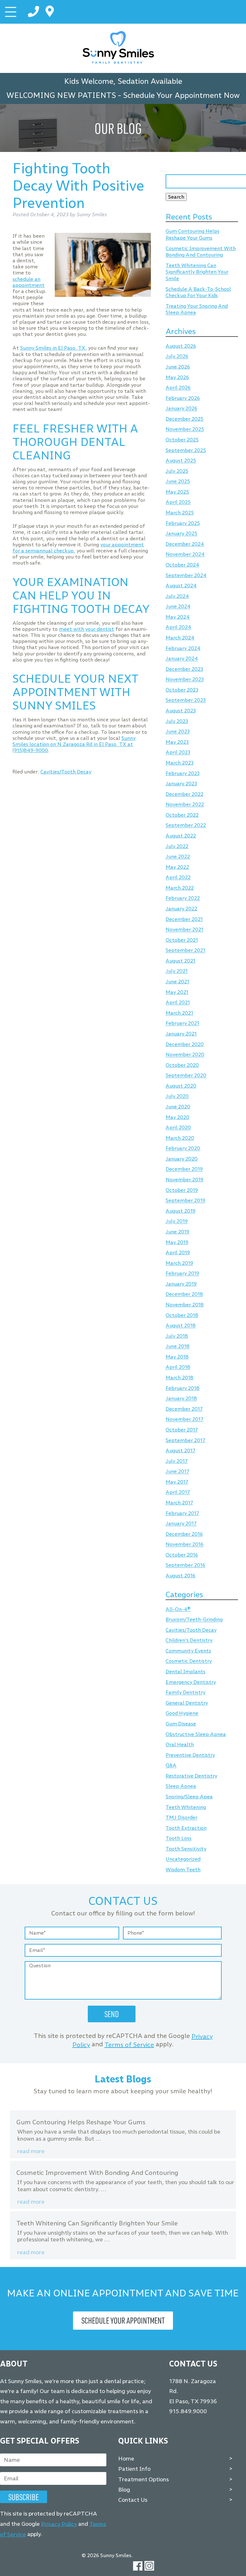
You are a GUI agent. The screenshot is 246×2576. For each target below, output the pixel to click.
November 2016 (184, 1545)
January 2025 (181, 534)
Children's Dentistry (189, 1641)
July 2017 (177, 1461)
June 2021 (177, 982)
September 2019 (185, 1201)
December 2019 (184, 1169)
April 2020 (178, 1128)
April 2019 (178, 1252)
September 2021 (185, 951)
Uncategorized (183, 1859)
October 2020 (182, 1065)
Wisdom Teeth (183, 1870)
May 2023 (177, 742)
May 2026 (177, 377)
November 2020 (185, 1055)
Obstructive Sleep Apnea (196, 1734)
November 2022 (185, 805)
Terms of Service (129, 2045)
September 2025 (186, 450)
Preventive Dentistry (190, 1755)
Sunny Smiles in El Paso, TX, (53, 348)
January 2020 (182, 1159)
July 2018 (177, 1336)
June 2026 (178, 367)
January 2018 (181, 1399)
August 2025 (181, 461)
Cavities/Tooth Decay (66, 772)
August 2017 (180, 1450)
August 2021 (180, 961)
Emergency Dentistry (191, 1682)
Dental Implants (185, 1672)
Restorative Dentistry (191, 1776)
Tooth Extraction (186, 1828)
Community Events (188, 1651)
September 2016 (185, 1565)
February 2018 (183, 1388)
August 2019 (180, 1211)
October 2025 (182, 440)
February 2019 (182, 1274)
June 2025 (178, 482)
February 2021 (182, 1023)
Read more (31, 2151)
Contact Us (133, 2500)
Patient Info (134, 2469)
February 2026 (183, 398)
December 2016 (184, 1534)
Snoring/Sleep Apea (189, 1797)
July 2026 (177, 357)
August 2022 (181, 836)
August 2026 (181, 346)
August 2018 (181, 1326)
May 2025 (177, 492)
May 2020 (177, 1117)
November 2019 (184, 1180)
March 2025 (180, 513)
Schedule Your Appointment (123, 2320)
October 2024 (182, 565)
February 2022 (183, 898)
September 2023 (186, 700)
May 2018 (177, 1357)
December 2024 (185, 544)
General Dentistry (187, 1703)
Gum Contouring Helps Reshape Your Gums (193, 235)
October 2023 (182, 690)
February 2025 (183, 523)
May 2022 (177, 867)
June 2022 (178, 857)
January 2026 (181, 409)
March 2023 (180, 763)
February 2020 (183, 1149)
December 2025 (184, 419)
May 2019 (177, 1242)
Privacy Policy (59, 2524)
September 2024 (186, 575)
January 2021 (181, 1034)
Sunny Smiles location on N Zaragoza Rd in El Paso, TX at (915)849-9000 (74, 744)
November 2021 (184, 930)
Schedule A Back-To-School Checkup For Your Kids (198, 292)
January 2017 (181, 1524)
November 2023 (185, 680)
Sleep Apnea (181, 1786)
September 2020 (186, 1076)
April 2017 (178, 1492)
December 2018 (184, 1294)
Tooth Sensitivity (186, 1849)
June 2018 (178, 1347)
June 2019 (177, 1232)
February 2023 (183, 773)
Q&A (171, 1766)
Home (126, 2459)
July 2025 (177, 471)
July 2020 (177, 1096)
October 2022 (182, 815)
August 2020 (181, 1086)
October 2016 (182, 1555)
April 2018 (178, 1367)
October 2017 (182, 1430)
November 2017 (184, 1419)
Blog (124, 2490)
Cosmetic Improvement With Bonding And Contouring (201, 252)
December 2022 (184, 794)
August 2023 (181, 711)
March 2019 (179, 1263)
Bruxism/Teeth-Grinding (194, 1620)
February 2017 (182, 1513)
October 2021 (182, 940)
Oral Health (180, 1744)
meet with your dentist (86, 629)
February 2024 (183, 648)
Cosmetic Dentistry (189, 1661)
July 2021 (177, 971)
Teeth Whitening (186, 1807)
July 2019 (177, 1221)
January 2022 (181, 909)
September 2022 (186, 825)
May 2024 (178, 617)
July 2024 (177, 596)
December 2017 (184, 1409)
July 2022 (177, 846)
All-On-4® (178, 1609)
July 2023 (177, 721)
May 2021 (177, 992)
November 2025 (185, 429)
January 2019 (181, 1284)
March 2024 (180, 638)
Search (176, 197)
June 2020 (178, 1107)
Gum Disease (181, 1724)
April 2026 (178, 388)
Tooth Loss (179, 1839)
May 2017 (177, 1482)
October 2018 (182, 1315)
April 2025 (178, 502)
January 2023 (181, 784)
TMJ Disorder (181, 1818)
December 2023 (184, 669)
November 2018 (185, 1305)
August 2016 (180, 1576)
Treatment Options (143, 2479)
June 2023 (178, 732)
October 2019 (182, 1190)
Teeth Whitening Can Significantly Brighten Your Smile (197, 272)
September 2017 (185, 1440)
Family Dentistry (185, 1693)
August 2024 (181, 586)
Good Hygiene (182, 1713)
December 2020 (185, 1044)
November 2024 (185, 555)
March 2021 (179, 1013)
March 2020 (180, 1138)
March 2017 (179, 1503)
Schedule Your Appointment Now (181, 95)
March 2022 (180, 888)
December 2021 (184, 919)
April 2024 (178, 627)
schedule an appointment (29, 282)
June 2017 (177, 1472)
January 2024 (182, 659)
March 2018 (180, 1378)
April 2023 (178, 753)
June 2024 (178, 607)
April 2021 (178, 1003)
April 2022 (178, 878)
